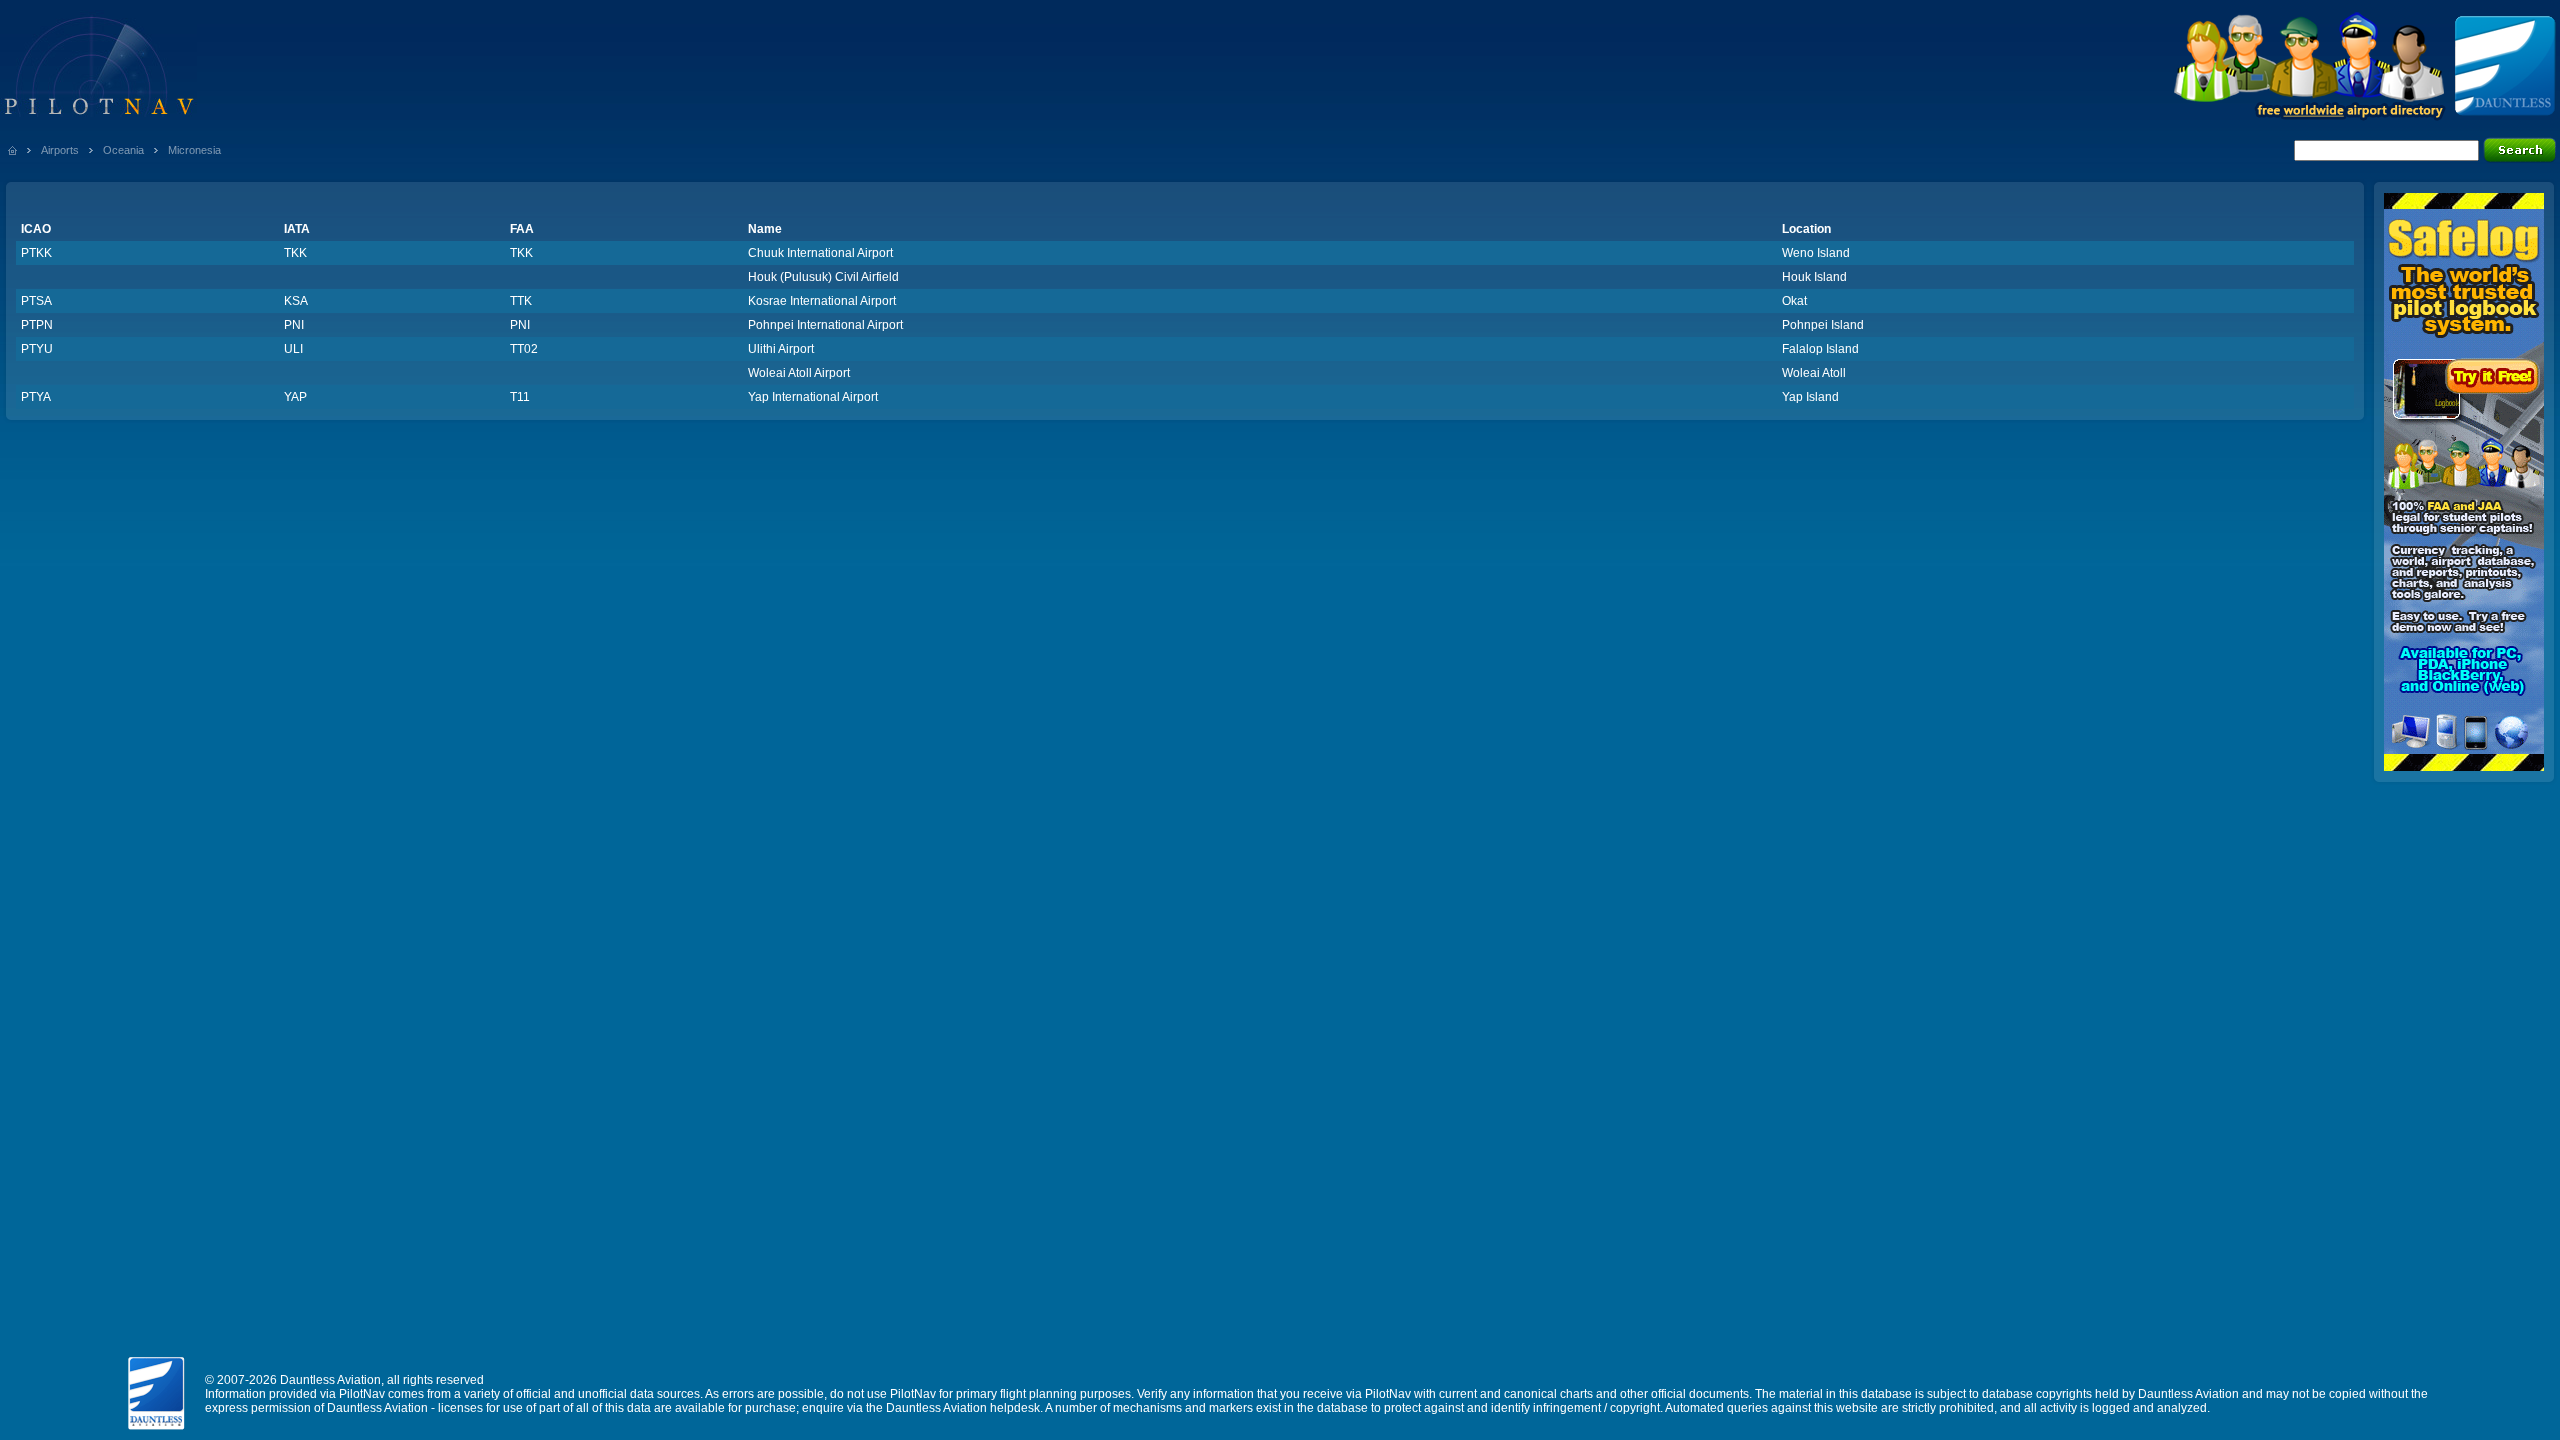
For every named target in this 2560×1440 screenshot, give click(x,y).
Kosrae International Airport (822, 301)
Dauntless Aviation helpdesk (963, 1408)
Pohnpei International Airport (825, 325)
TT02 (524, 349)
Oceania (123, 150)
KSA (296, 301)
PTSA (36, 301)
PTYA (36, 397)
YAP (295, 397)
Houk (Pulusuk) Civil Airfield (823, 277)
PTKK (36, 253)
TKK (295, 253)
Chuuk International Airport (820, 253)
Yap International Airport (813, 397)
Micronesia (194, 150)
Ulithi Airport (781, 349)
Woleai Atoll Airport (799, 373)
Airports (60, 150)
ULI (293, 349)
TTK (521, 301)
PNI (294, 325)
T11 (520, 397)
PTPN (37, 325)
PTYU (37, 349)
